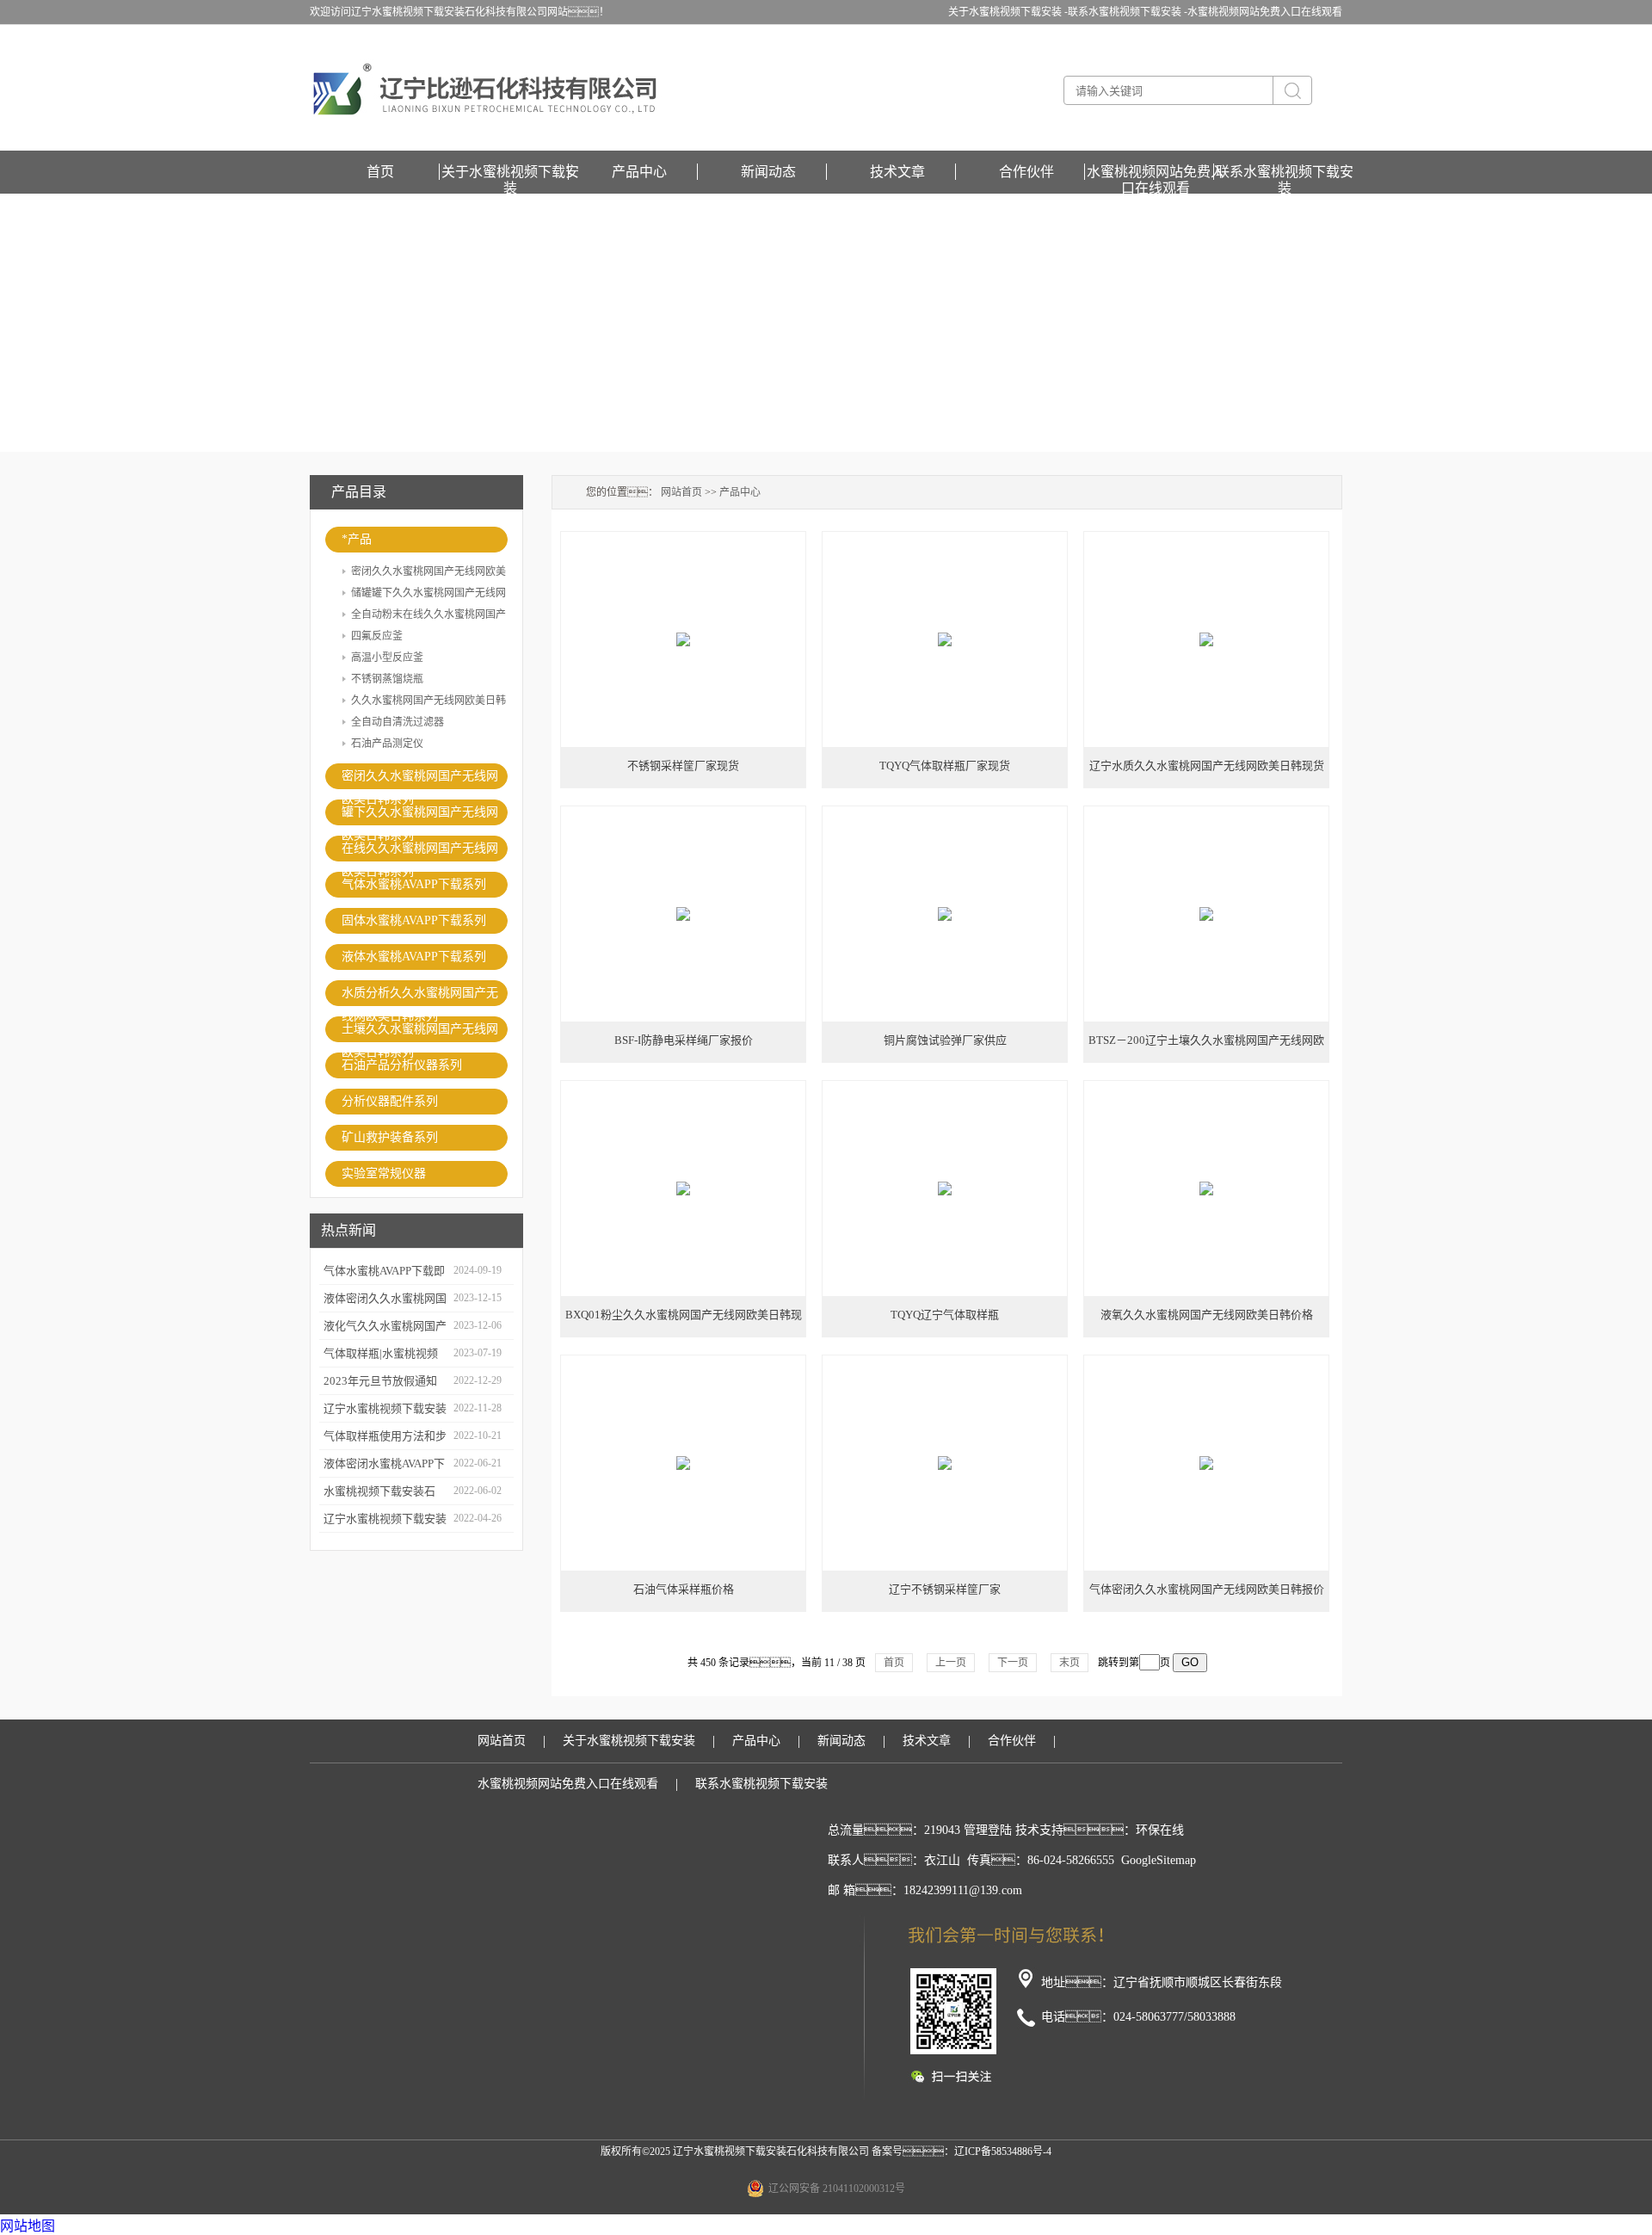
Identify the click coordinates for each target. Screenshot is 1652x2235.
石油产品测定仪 (387, 744)
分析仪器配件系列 (390, 1101)
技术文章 (897, 172)
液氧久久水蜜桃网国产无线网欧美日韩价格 (1207, 1315)
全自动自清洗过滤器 (398, 722)
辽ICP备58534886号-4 (1003, 2152)
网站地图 (28, 2226)
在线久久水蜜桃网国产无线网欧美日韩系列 (420, 852)
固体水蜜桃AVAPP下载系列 (414, 920)
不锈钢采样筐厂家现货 (683, 766)
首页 (380, 172)
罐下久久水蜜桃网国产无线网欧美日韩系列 (420, 815)
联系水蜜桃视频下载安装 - (1128, 12)
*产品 (357, 539)
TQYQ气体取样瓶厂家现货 (945, 766)
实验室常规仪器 (384, 1173)
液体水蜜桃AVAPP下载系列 (414, 957)
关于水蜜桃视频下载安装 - (1008, 12)
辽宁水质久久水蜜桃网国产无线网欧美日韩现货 (1207, 766)
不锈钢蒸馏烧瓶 (387, 679)
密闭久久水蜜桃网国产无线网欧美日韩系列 (420, 779)
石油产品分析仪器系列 (402, 1065)
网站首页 (681, 492)
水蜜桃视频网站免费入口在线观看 (1265, 12)
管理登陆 (988, 1830)
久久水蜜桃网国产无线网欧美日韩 (428, 701)
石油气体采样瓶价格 (684, 1589)
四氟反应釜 (377, 636)
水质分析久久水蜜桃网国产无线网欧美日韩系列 (420, 996)
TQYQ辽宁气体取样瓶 (945, 1315)
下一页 (1013, 1663)
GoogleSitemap (1159, 1860)
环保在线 (1160, 1830)
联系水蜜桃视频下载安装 (1285, 172)
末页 (1069, 1663)
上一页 (951, 1663)
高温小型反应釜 (387, 658)
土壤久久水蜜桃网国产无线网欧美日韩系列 (420, 1032)
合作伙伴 (1026, 172)
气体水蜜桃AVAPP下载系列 (414, 884)
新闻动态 (768, 172)
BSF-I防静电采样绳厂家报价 (684, 1040)
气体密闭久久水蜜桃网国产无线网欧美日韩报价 (1207, 1589)
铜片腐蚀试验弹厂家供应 (945, 1040)
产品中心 (639, 172)
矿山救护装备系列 (390, 1137)
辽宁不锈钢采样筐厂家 (945, 1589)
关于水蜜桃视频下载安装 (510, 172)
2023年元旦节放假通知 (380, 1381)
